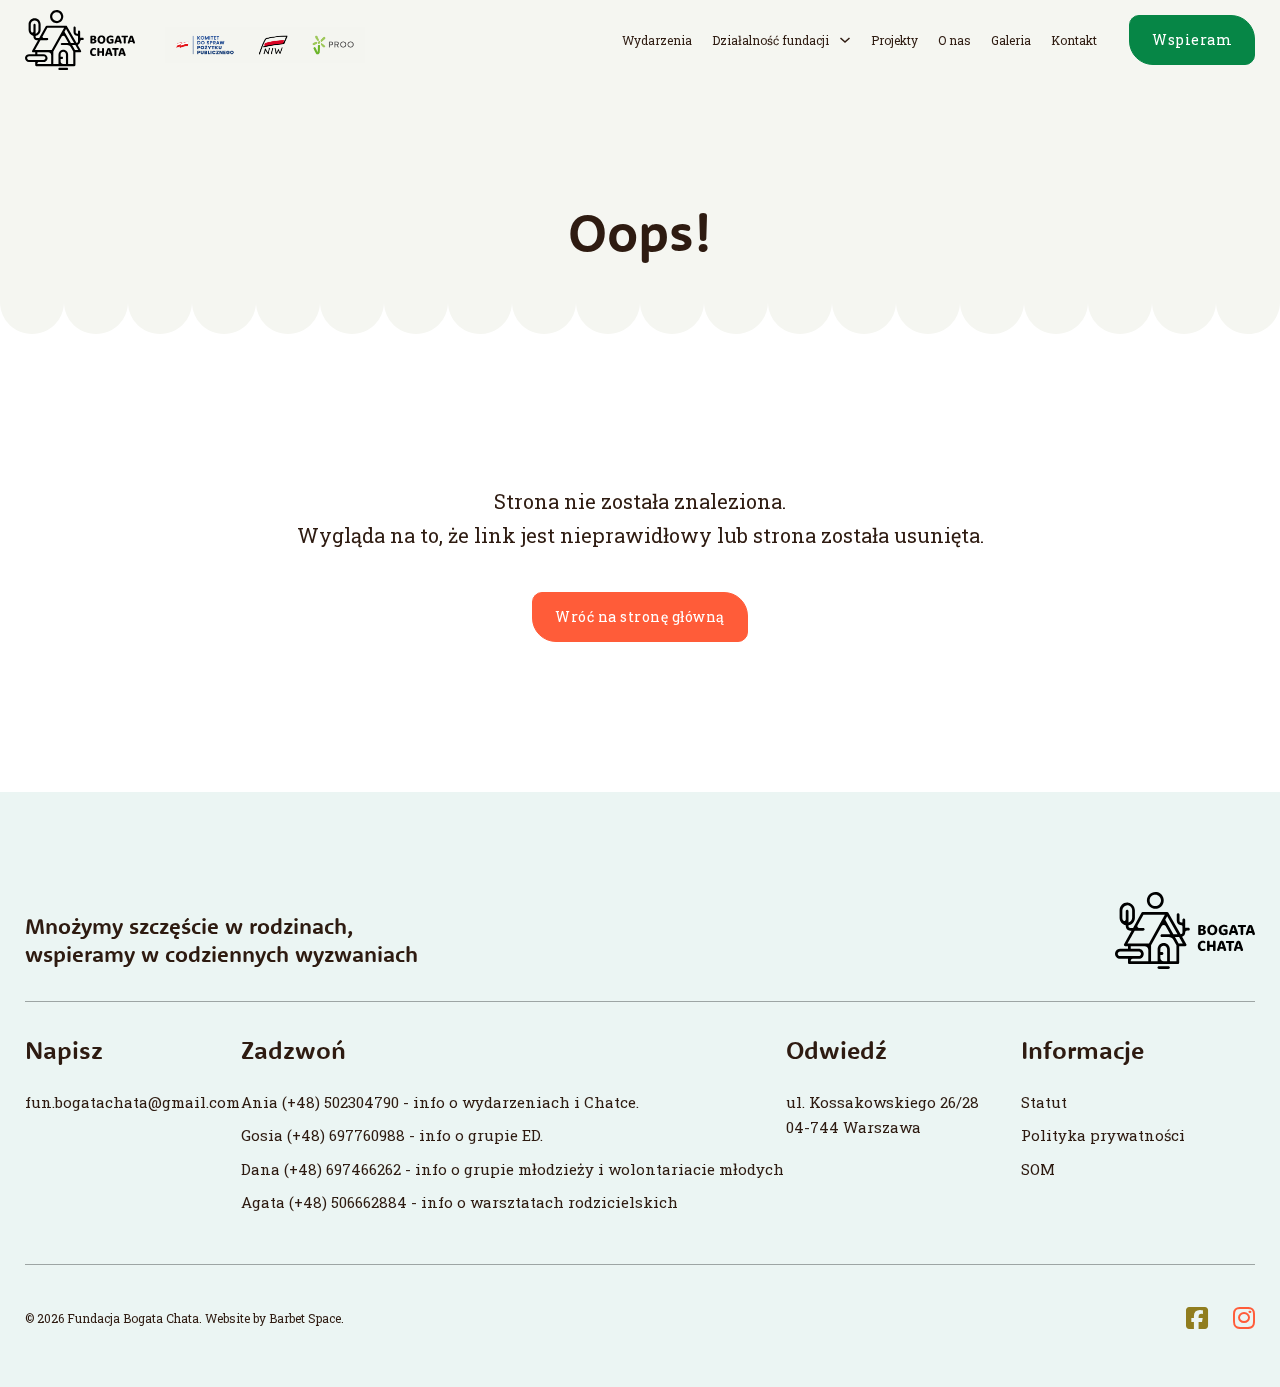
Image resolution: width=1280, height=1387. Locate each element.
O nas (954, 40)
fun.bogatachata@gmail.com (132, 1102)
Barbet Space (305, 1318)
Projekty (894, 40)
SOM (1038, 1169)
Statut (1044, 1102)
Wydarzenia (657, 40)
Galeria (1011, 40)
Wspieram (1192, 39)
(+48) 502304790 (340, 1102)
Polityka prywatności (1103, 1135)
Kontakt (1074, 40)
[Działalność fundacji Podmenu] (845, 40)
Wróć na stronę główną (640, 616)
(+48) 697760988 (346, 1135)
